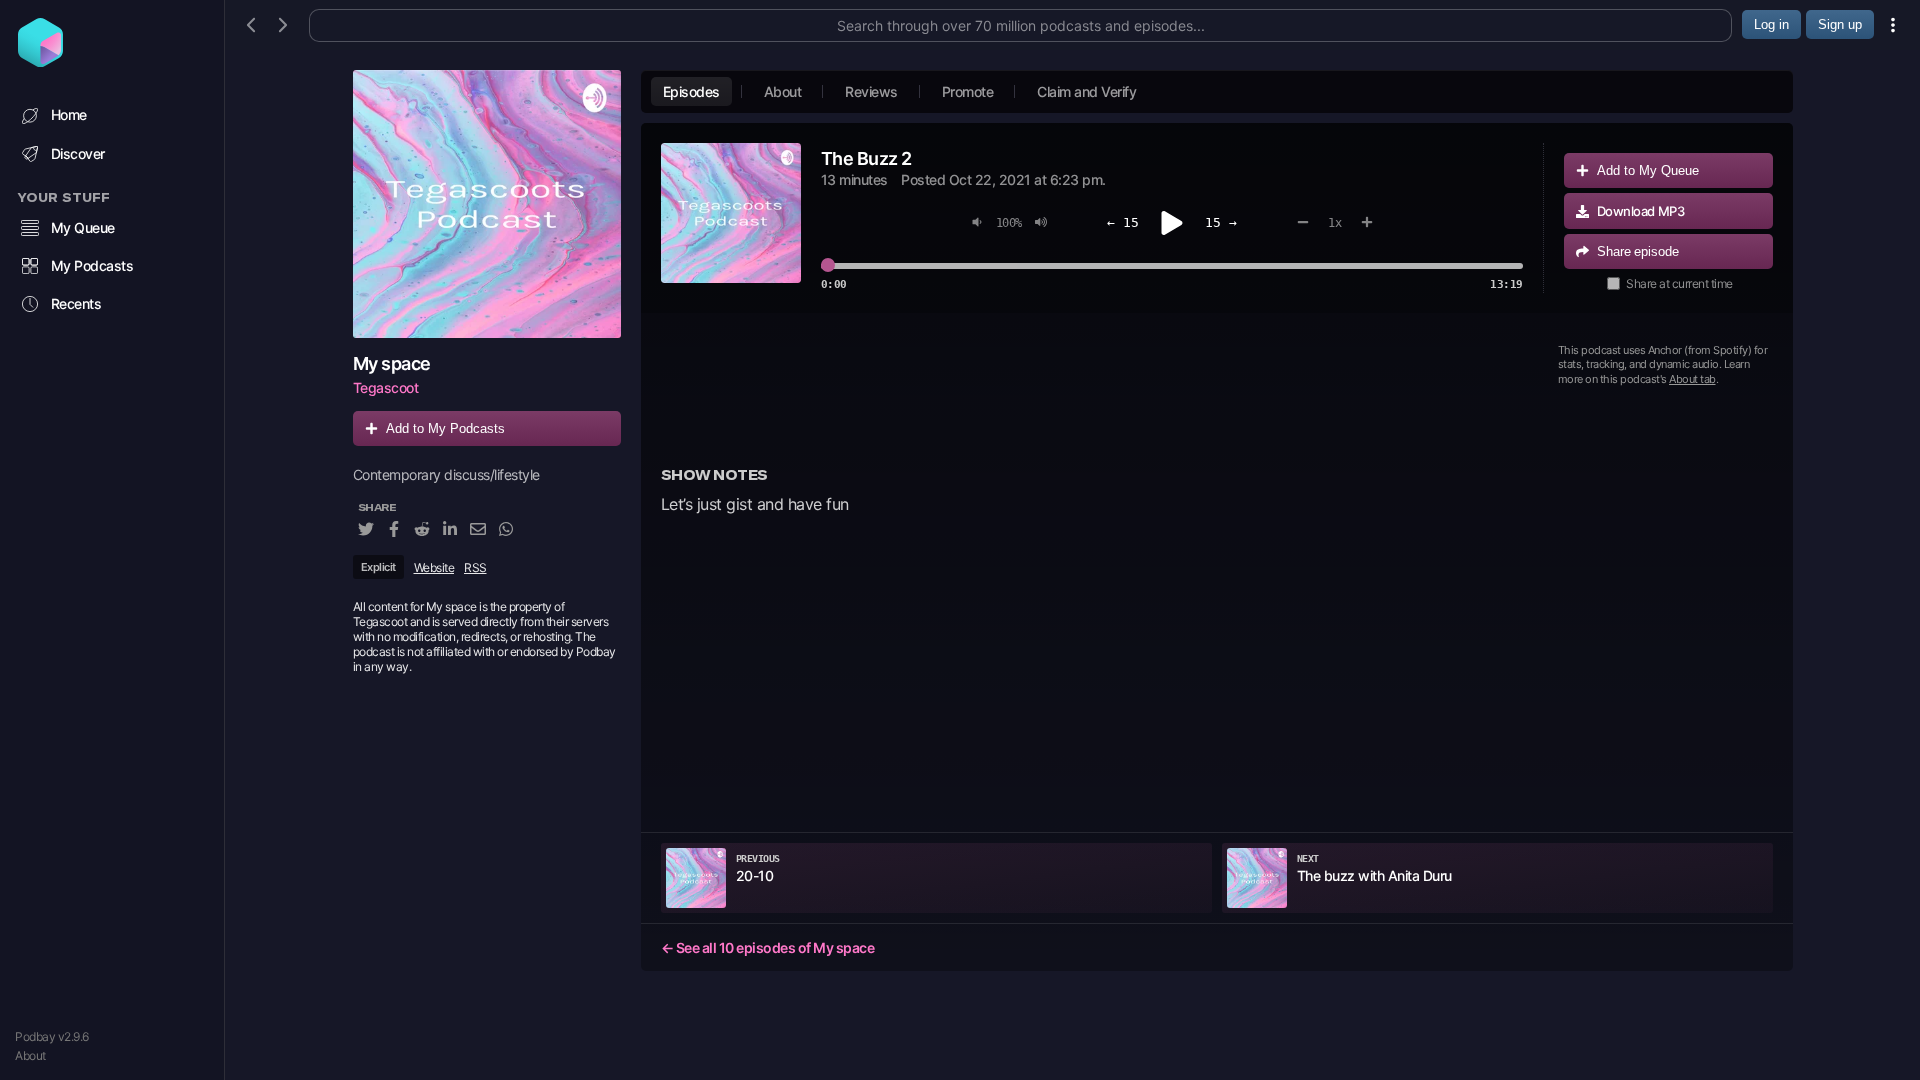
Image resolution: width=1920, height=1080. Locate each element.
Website (434, 567)
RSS (475, 567)
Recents (76, 303)
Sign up (1840, 24)
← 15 (1123, 222)
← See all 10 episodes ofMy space (768, 947)
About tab (1692, 379)
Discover (78, 153)
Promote (968, 91)
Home (69, 114)
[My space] (487, 204)
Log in (1771, 24)
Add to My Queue (1648, 170)
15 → (1221, 222)
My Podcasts (92, 265)
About (30, 1055)
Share (1638, 251)
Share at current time (1679, 283)
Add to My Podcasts (445, 428)
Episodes (691, 91)
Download (1641, 211)
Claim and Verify (1086, 91)
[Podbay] (40, 61)
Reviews (871, 91)
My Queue (83, 227)
